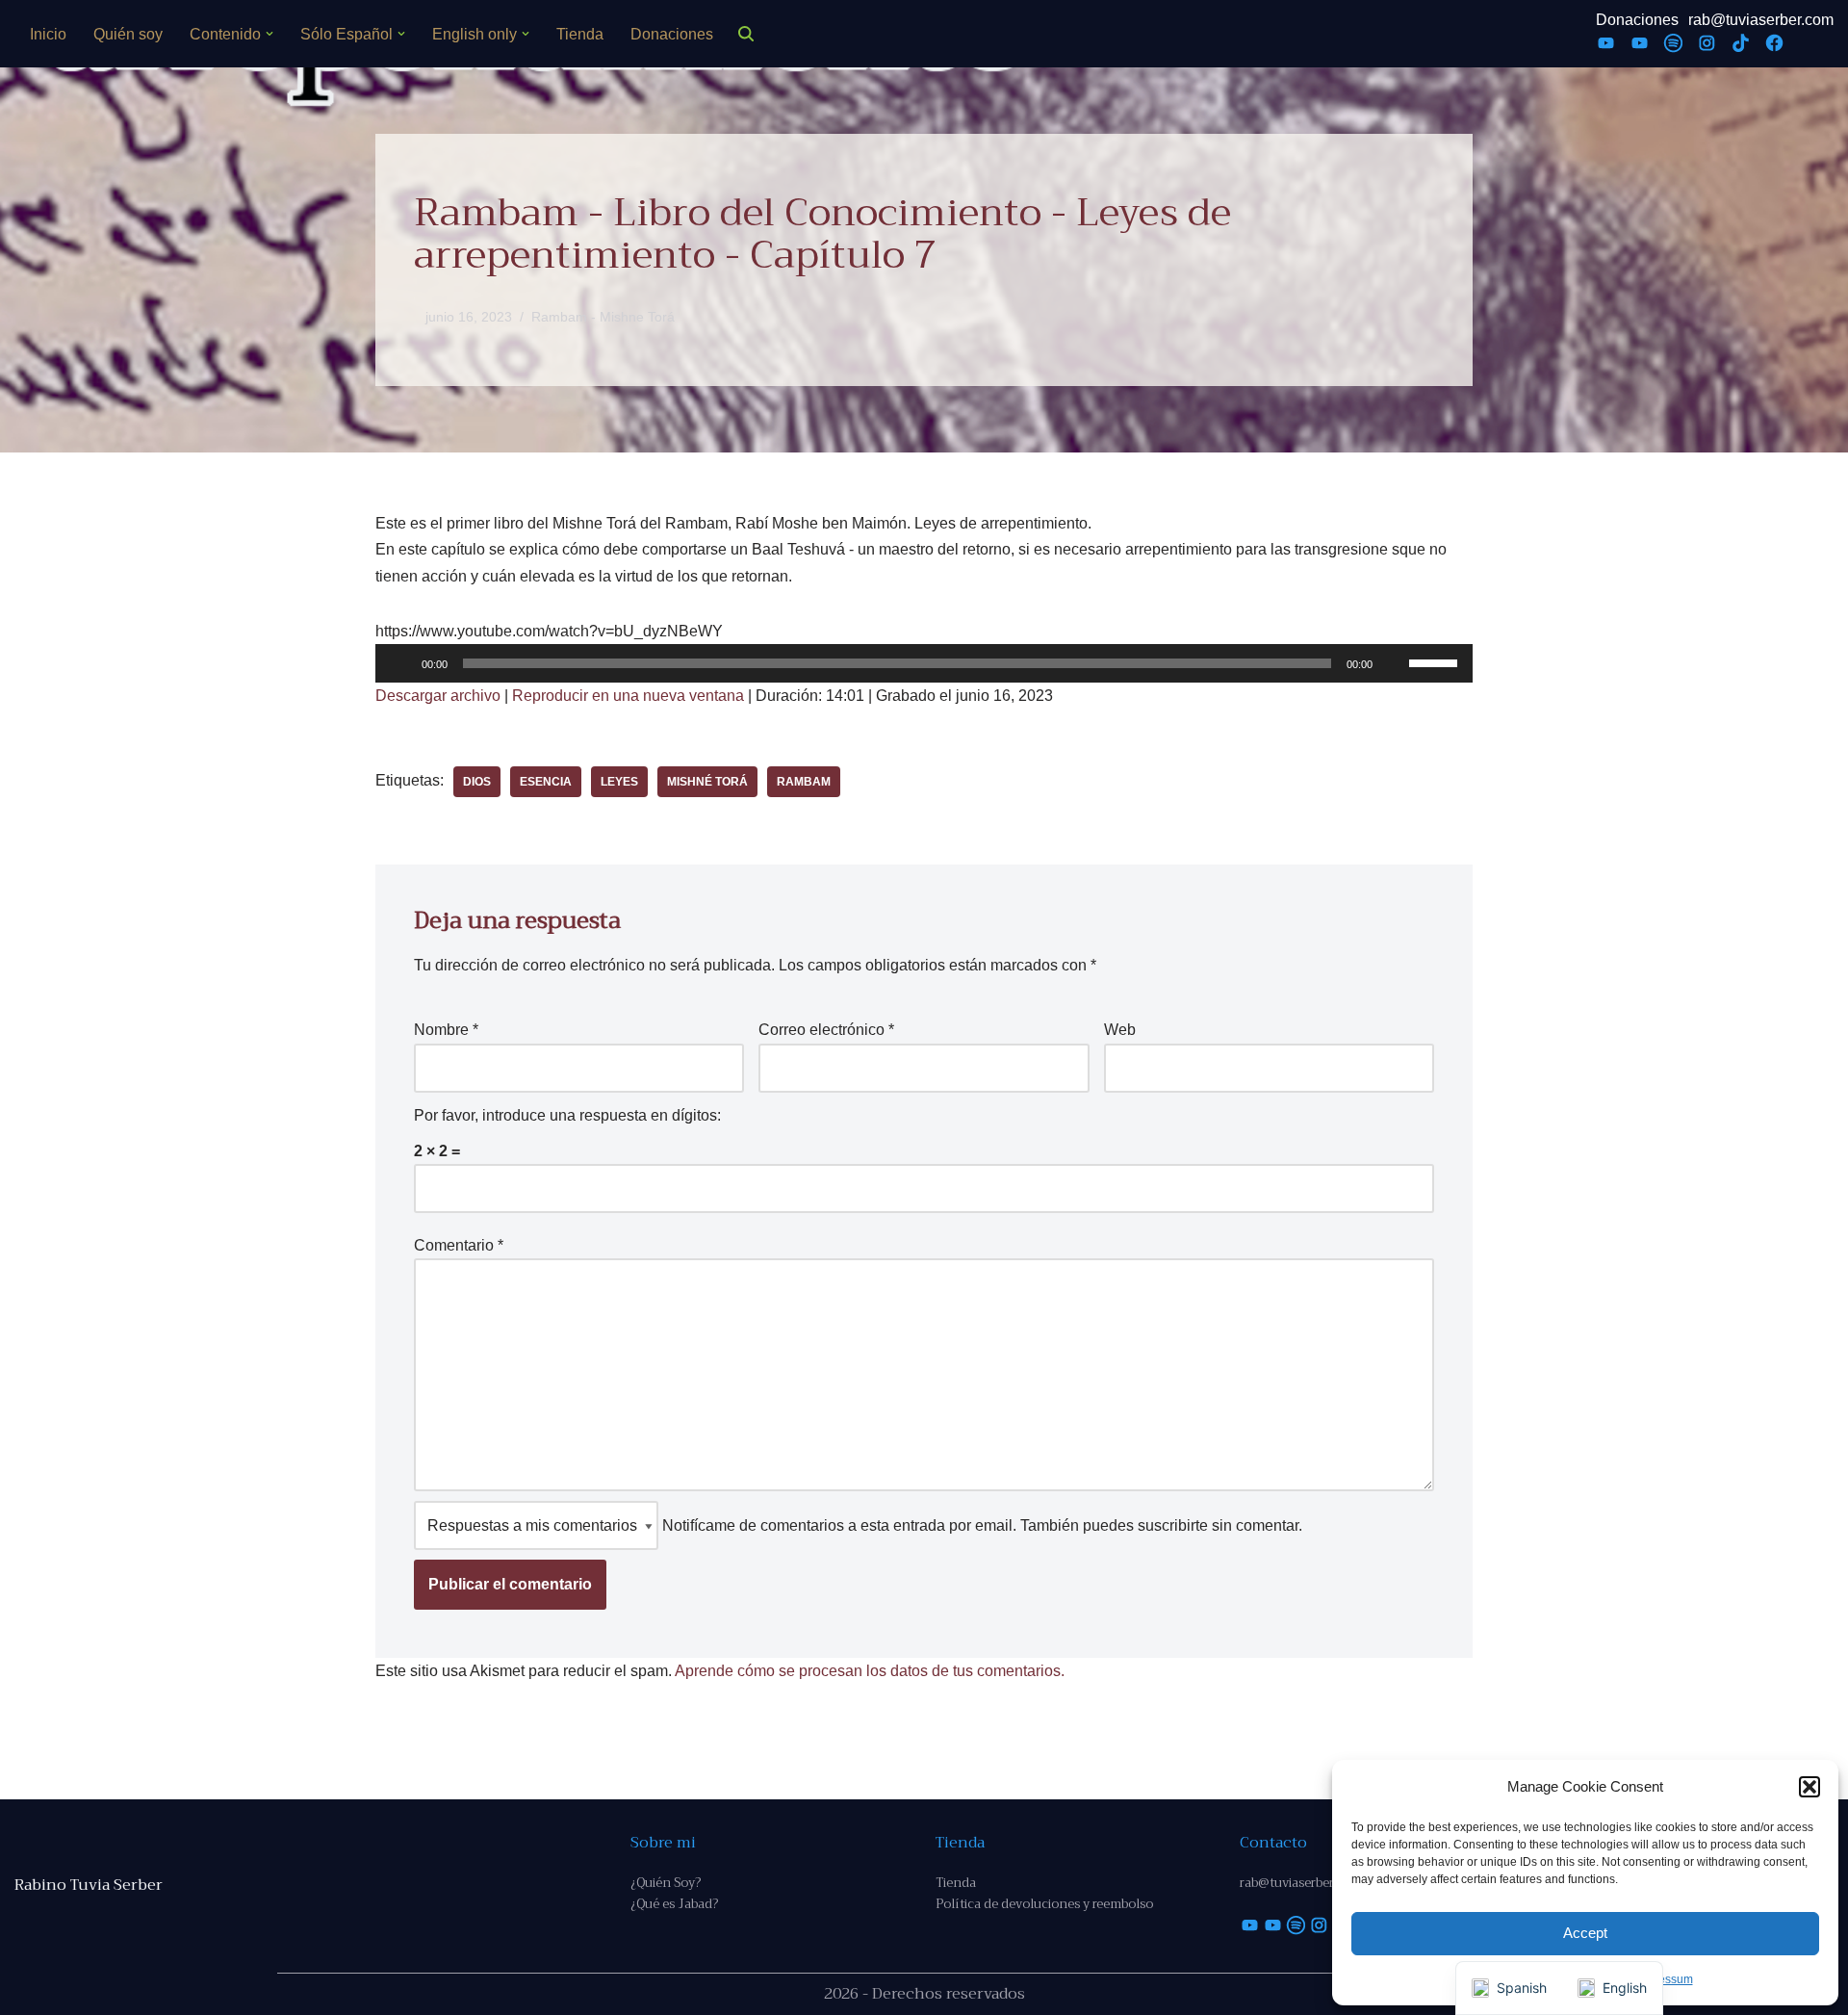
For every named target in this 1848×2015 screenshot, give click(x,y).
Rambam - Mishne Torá (603, 317)
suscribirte (1173, 1525)
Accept (1585, 1933)
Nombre (446, 1030)
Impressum (1664, 1979)
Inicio (48, 34)
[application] (924, 663)
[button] (1809, 1787)
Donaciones (672, 34)
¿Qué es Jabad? (674, 1904)
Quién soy (128, 34)
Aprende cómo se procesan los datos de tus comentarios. (870, 1671)
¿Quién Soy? (666, 1883)
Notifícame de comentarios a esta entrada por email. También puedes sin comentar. (980, 1525)
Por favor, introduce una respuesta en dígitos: (567, 1115)
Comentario (459, 1245)
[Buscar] (746, 34)
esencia (546, 782)
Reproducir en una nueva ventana (628, 696)
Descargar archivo (438, 696)
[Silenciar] (1394, 663)
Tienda (580, 34)
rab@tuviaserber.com (1761, 20)
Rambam (804, 782)
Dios (477, 782)
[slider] (1436, 661)
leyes (619, 782)
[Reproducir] (400, 663)
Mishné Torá (707, 782)
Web (1120, 1030)
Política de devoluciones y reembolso (1044, 1904)
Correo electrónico (826, 1030)
